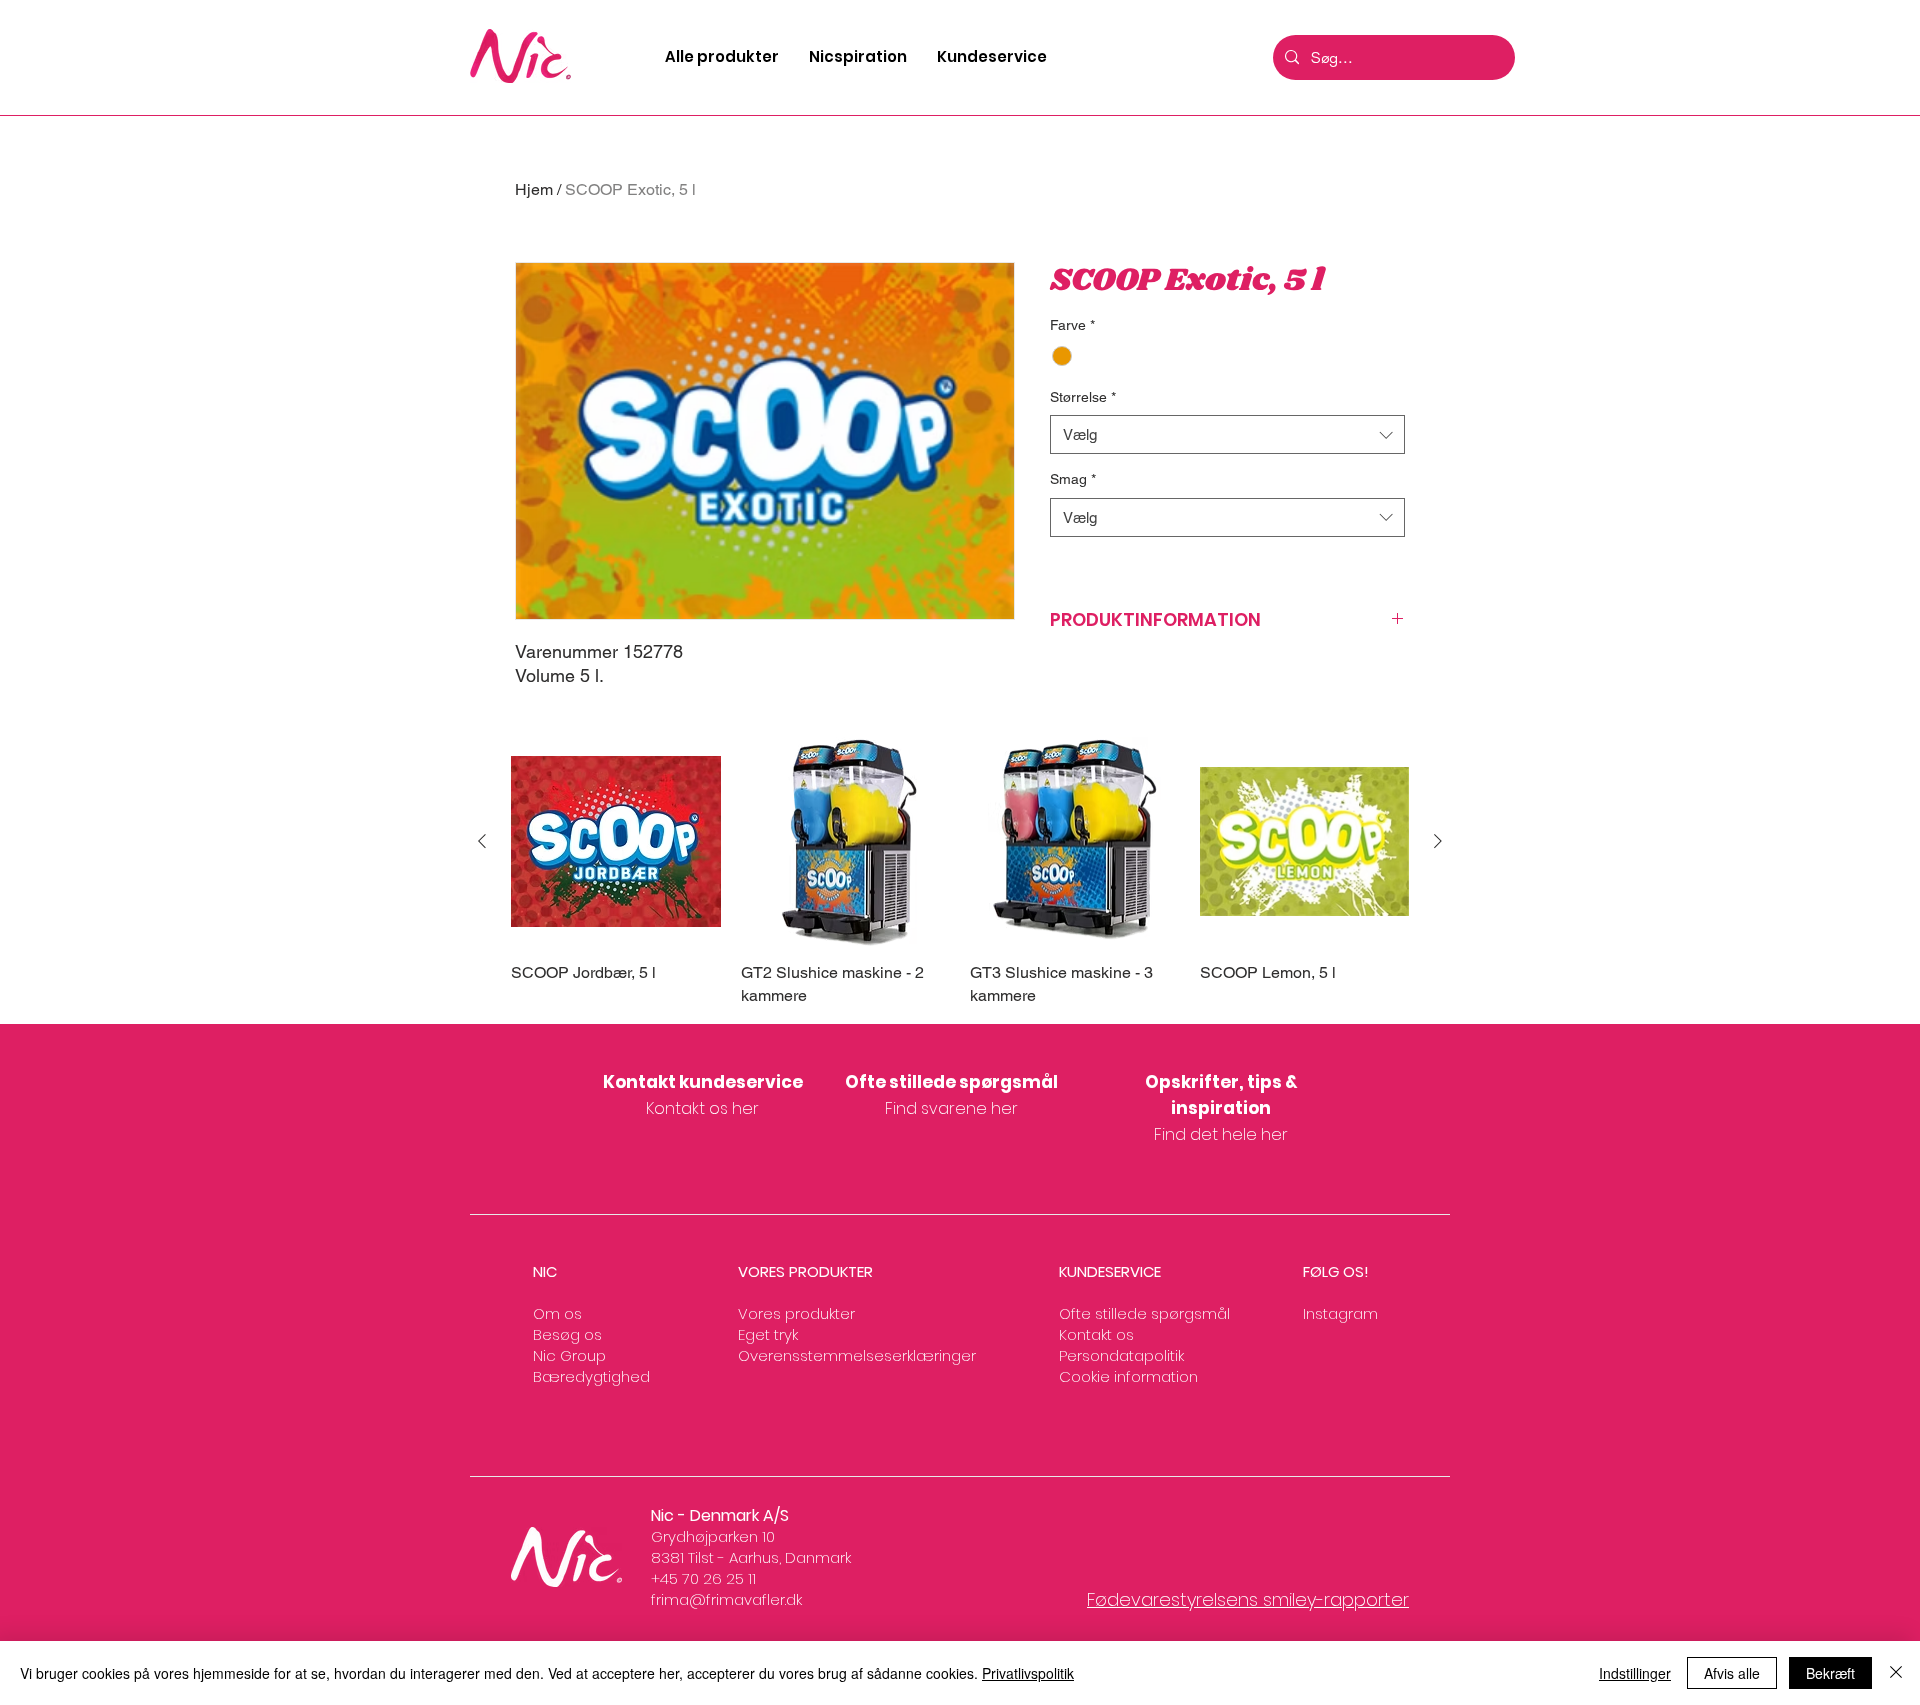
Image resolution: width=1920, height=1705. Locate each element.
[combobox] (1227, 434)
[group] (960, 872)
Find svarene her (951, 1108)
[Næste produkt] (1438, 841)
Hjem (534, 189)
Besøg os (567, 1334)
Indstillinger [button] (1635, 1673)
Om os (557, 1313)
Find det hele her (1221, 1134)
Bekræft (1830, 1673)
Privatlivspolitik (1028, 1673)
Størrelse (1083, 397)
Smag (1073, 479)
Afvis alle (1732, 1673)
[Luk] (1896, 1673)
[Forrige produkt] (482, 841)
